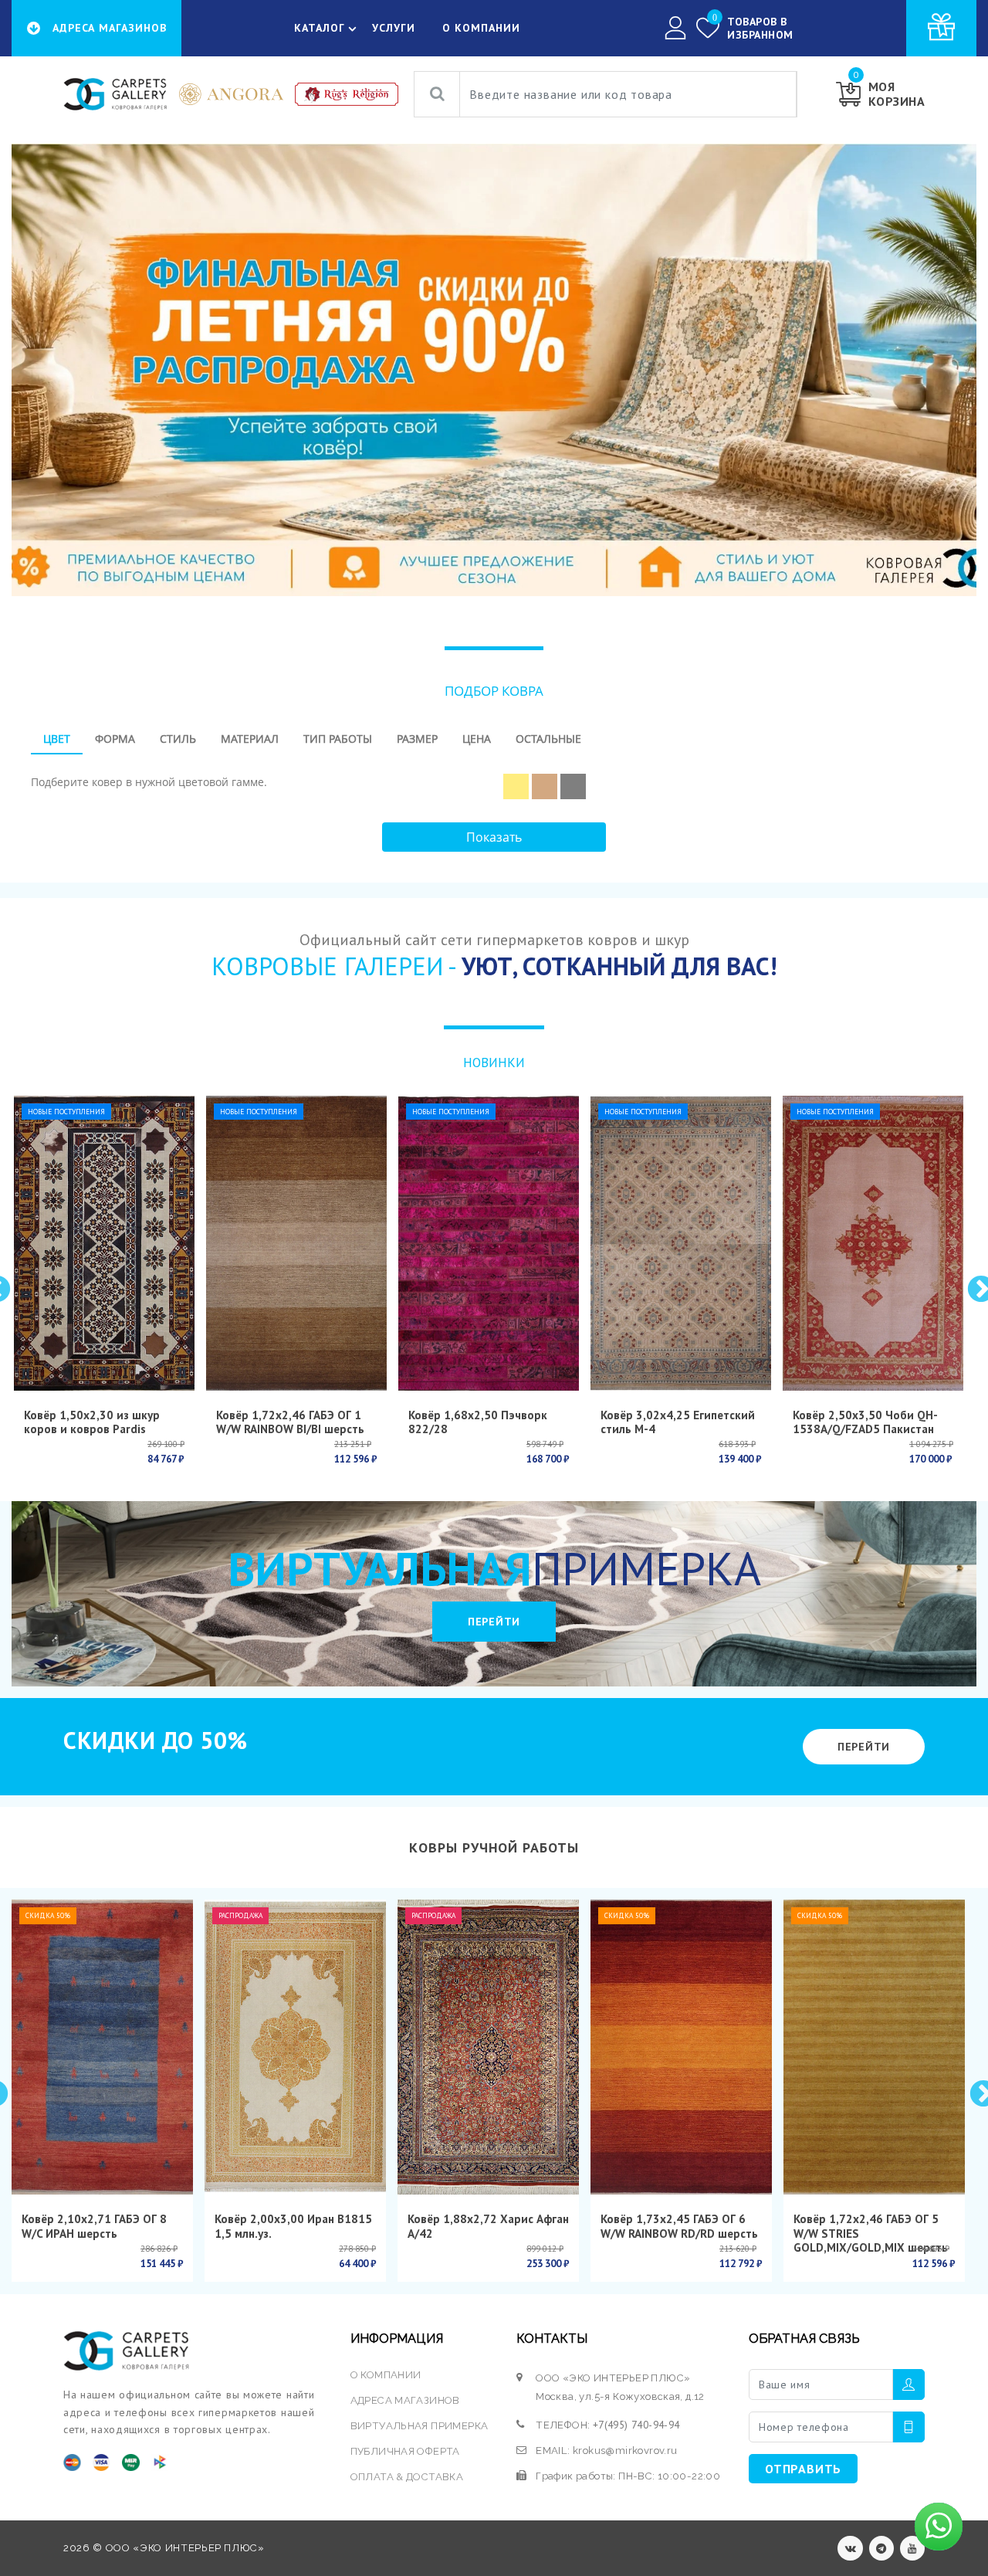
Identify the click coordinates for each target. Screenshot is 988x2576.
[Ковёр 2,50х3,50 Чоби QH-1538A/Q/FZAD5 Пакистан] (873, 1243)
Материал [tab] (250, 739)
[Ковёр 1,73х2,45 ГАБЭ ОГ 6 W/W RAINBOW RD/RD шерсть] (681, 2047)
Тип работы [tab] (338, 739)
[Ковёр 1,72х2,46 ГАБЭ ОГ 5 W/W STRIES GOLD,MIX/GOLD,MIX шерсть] (874, 2047)
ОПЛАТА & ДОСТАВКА (407, 2477)
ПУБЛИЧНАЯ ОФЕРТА (405, 2451)
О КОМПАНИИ (481, 28)
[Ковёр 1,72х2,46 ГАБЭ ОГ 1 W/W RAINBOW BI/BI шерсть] (296, 1243)
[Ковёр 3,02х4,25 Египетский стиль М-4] (681, 1243)
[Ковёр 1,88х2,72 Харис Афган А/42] (488, 2047)
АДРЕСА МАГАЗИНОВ (405, 2400)
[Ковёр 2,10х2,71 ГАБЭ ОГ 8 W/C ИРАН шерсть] (102, 2047)
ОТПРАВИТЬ (803, 2469)
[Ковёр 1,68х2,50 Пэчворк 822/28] (489, 1243)
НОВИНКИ (494, 1062)
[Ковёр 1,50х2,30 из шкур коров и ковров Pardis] (104, 1243)
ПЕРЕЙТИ (494, 1622)
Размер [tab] (417, 739)
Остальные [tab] (548, 739)
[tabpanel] (494, 781)
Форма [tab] (115, 739)
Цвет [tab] (57, 739)
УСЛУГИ (394, 28)
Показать (494, 837)
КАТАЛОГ (320, 28)
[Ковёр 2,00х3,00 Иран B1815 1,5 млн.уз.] (295, 2047)
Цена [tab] (477, 739)
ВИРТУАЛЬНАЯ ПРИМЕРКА (420, 2426)
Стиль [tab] (178, 739)
